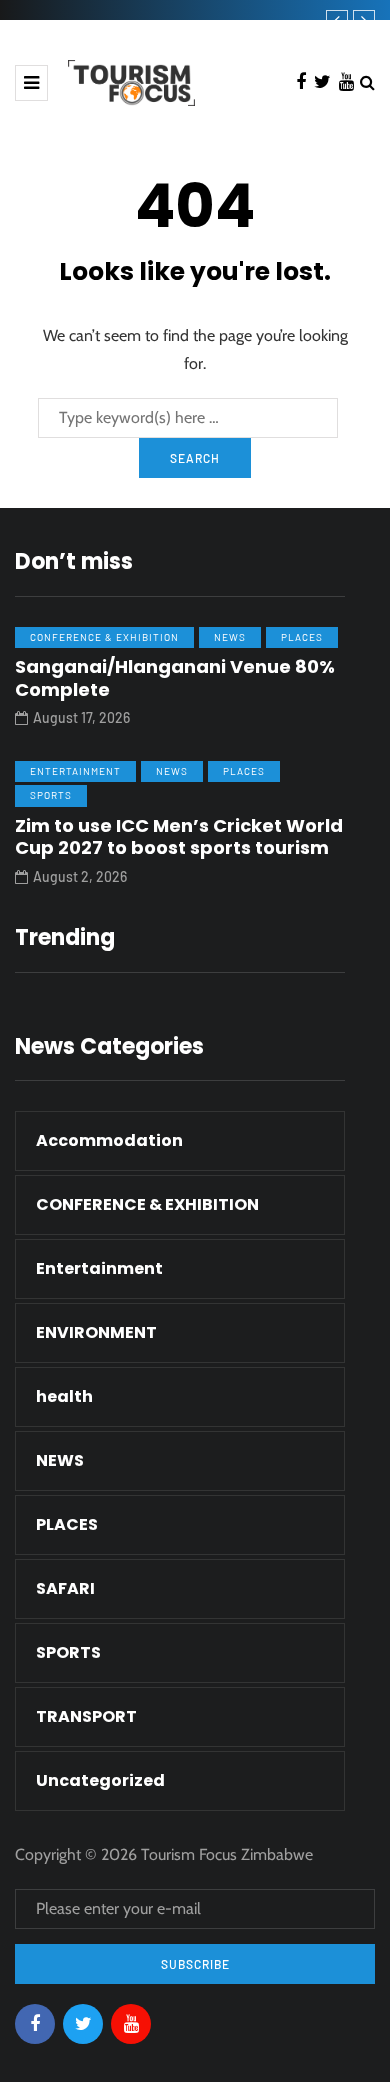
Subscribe (195, 1964)
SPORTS (51, 795)
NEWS (230, 637)
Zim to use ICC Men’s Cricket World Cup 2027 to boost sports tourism (179, 837)
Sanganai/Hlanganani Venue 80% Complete (175, 678)
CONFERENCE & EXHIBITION (104, 637)
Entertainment (75, 771)
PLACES (302, 637)
